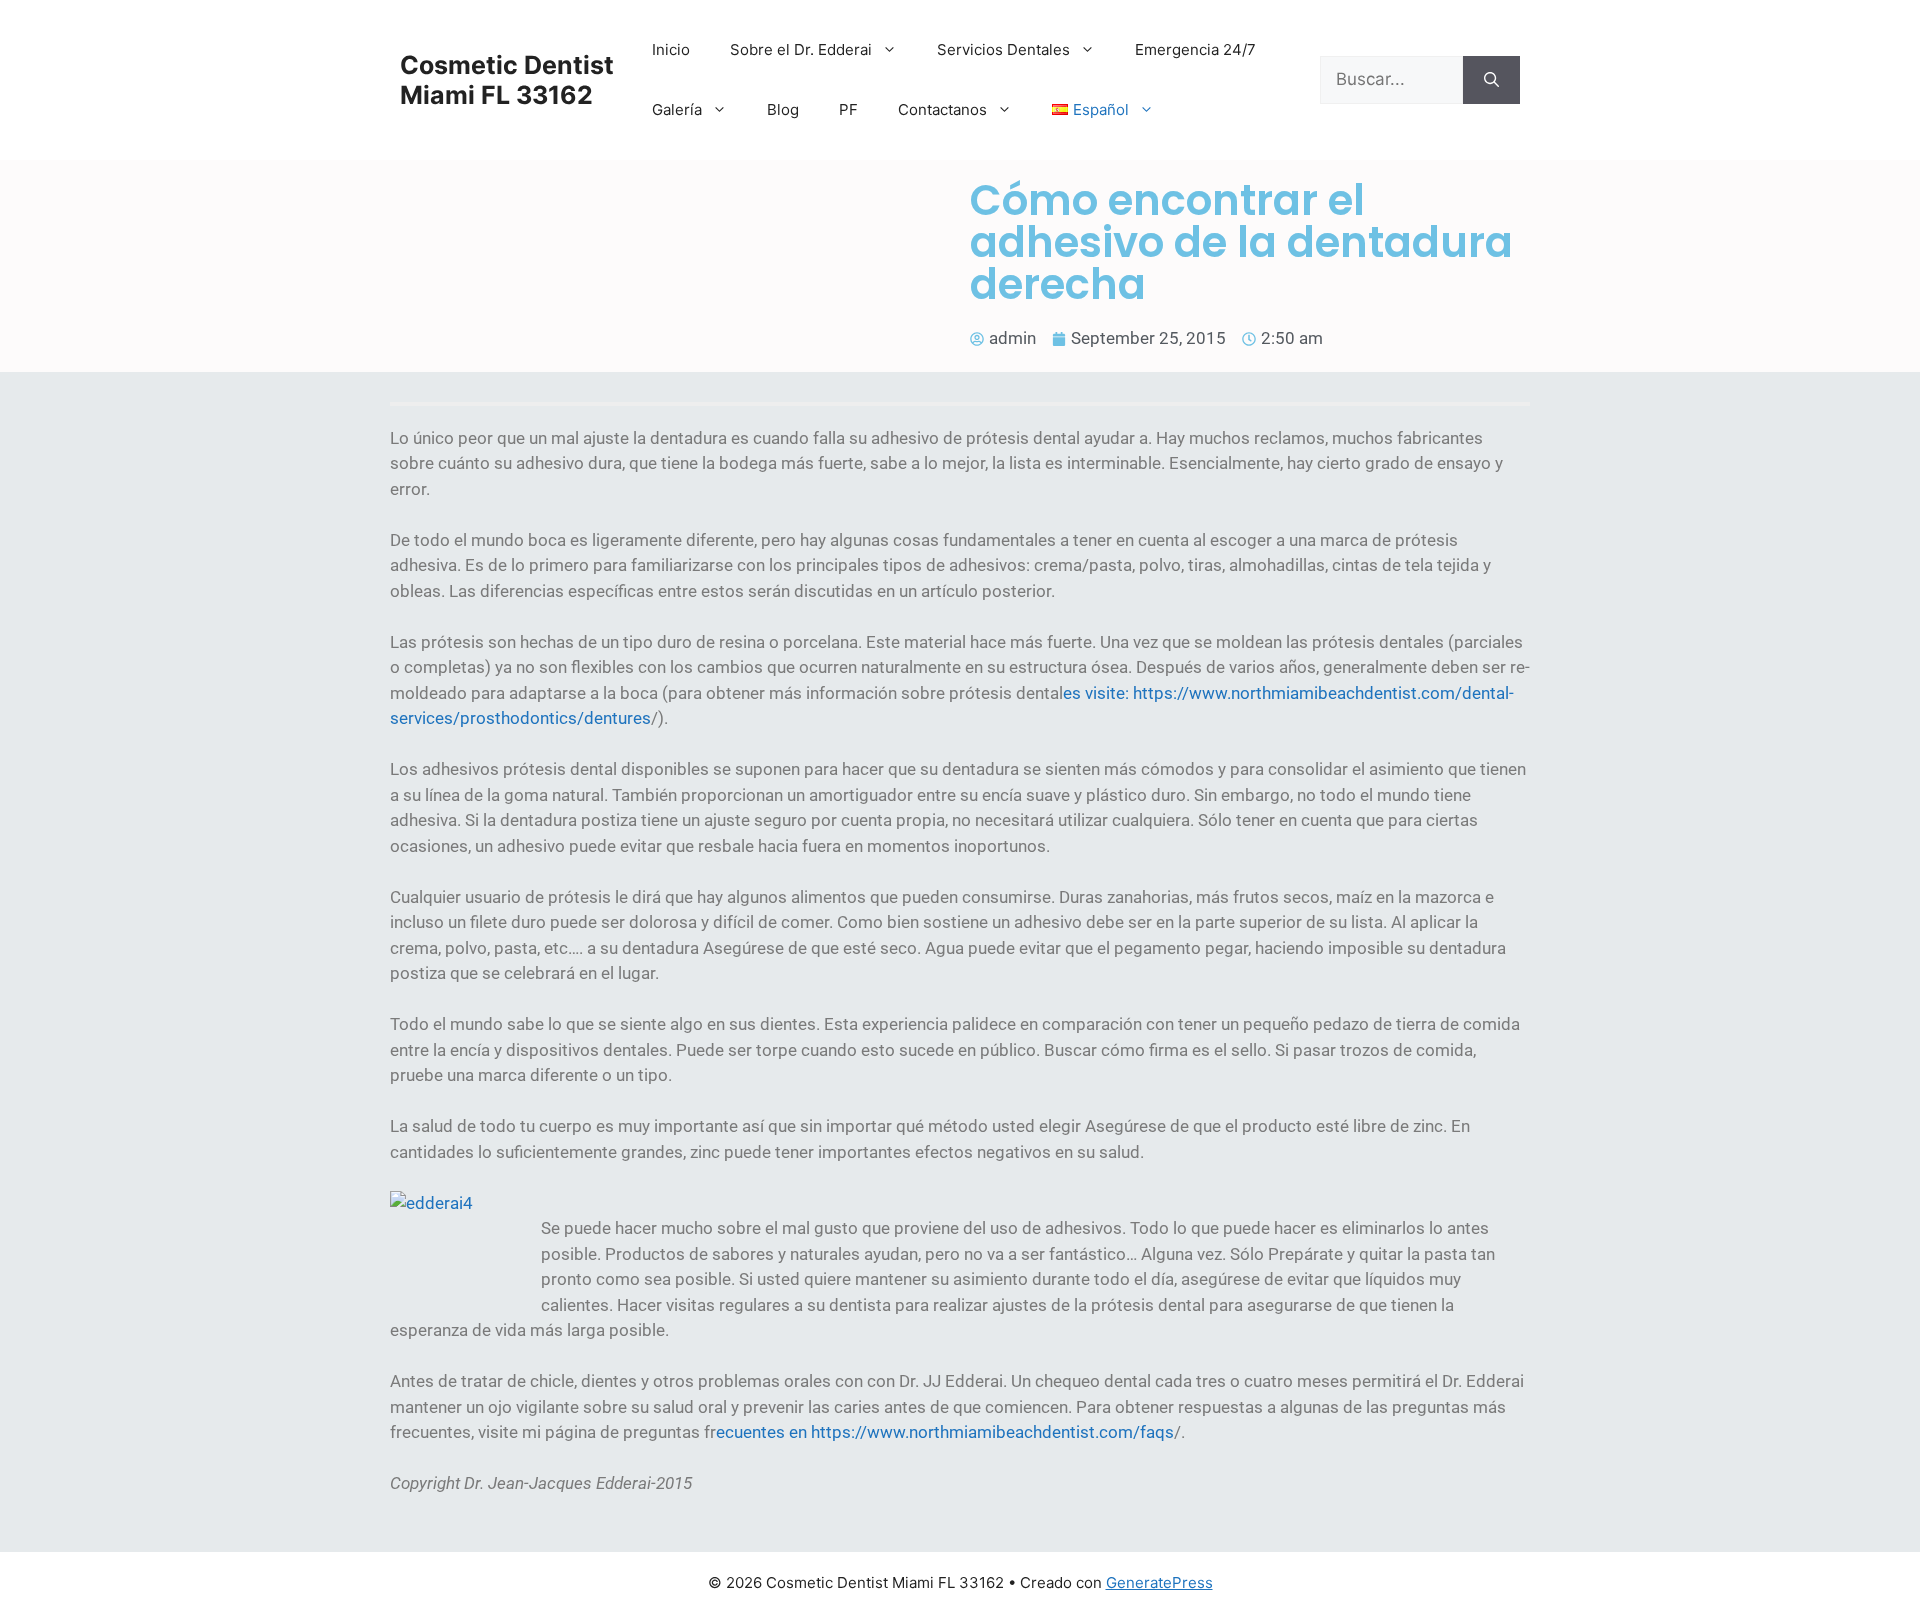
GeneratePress (1159, 1582)
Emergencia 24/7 (1195, 49)
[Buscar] (1491, 80)
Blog (783, 109)
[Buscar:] (1391, 80)
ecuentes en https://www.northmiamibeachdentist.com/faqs (945, 1432)
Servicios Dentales (1003, 49)
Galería (677, 109)
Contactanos (942, 109)
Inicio (671, 49)
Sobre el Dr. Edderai (801, 49)
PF (848, 109)
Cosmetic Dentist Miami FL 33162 (507, 80)
